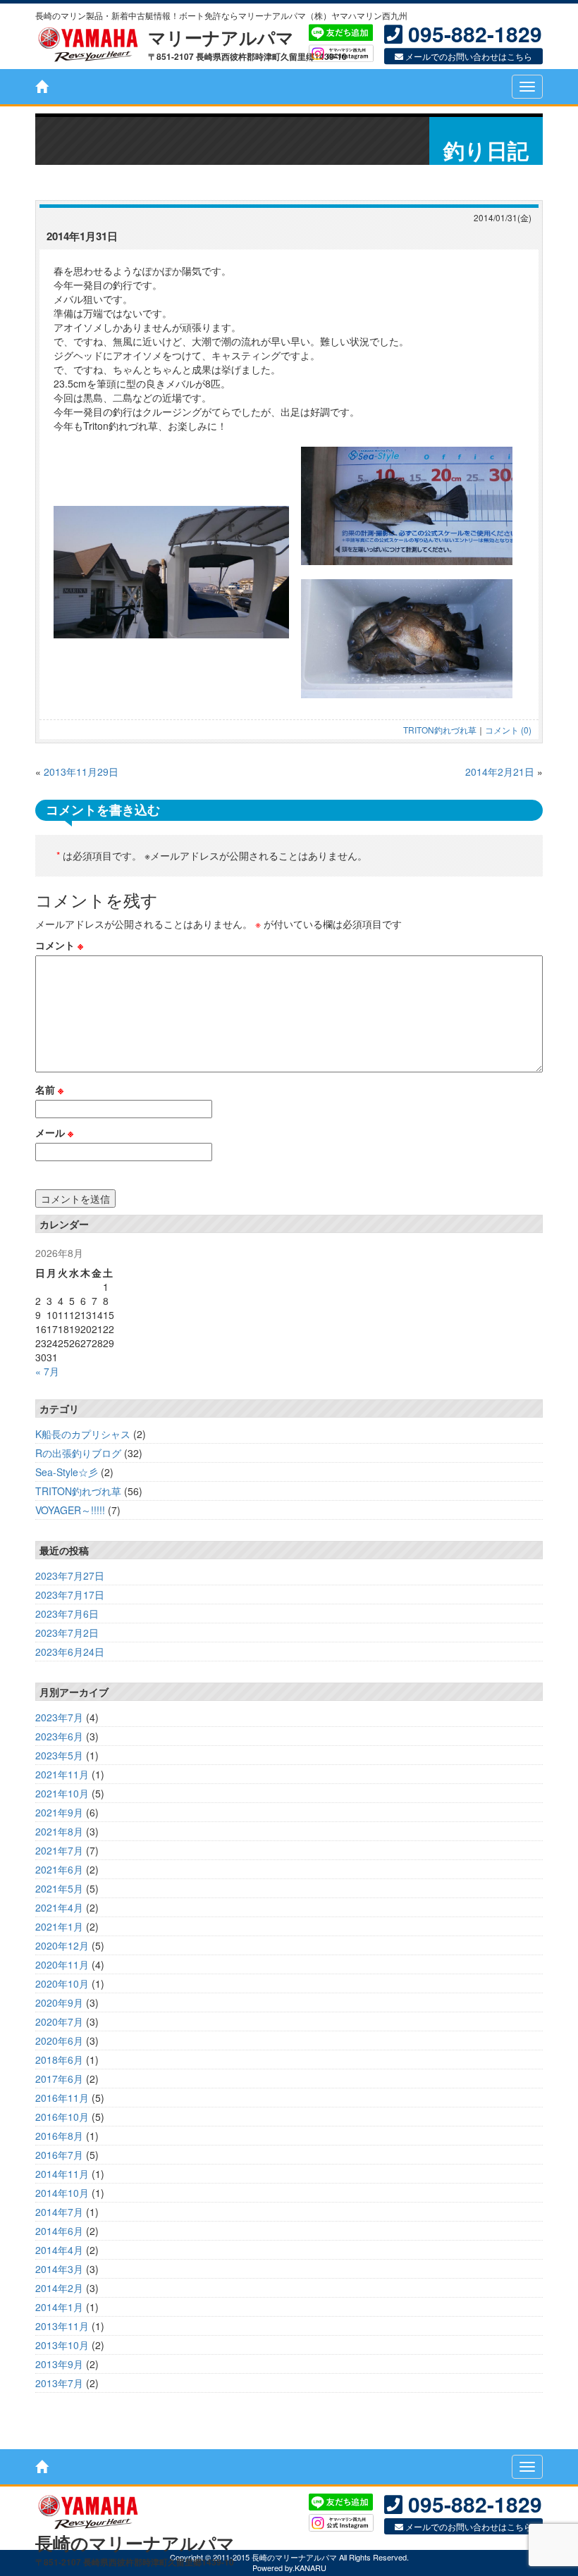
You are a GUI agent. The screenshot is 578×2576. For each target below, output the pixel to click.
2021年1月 (59, 1926)
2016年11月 (62, 2098)
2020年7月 (59, 2021)
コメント (59, 945)
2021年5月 (59, 1888)
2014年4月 (59, 2250)
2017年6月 (59, 2079)
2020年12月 (62, 1945)
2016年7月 (59, 2155)
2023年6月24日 (70, 1652)
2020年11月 (62, 1964)
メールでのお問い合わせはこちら (468, 57)
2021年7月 (59, 1850)
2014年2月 (59, 2288)
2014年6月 (59, 2231)
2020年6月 (59, 2041)
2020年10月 (62, 1983)
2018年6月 (59, 2060)
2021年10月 (62, 1793)
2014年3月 (59, 2269)
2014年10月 (62, 2193)
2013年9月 (59, 2364)
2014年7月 (59, 2212)
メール (54, 1132)
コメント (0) (508, 730)
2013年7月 (59, 2383)
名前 (49, 1089)
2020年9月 (59, 2002)
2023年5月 (59, 1755)
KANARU (310, 2568)
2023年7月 (59, 1717)
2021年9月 (59, 1812)
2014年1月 (59, 2307)
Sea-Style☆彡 (67, 1472)
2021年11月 (62, 1774)
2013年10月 (62, 2345)
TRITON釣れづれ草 (440, 730)
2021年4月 (59, 1907)
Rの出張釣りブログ (78, 1453)
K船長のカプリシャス (83, 1434)
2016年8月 (59, 2136)
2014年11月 (62, 2174)
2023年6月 (59, 1736)
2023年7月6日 (67, 1614)
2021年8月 (59, 1831)
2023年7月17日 (70, 1594)
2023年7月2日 (67, 1633)
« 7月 (47, 1371)
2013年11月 (62, 2326)
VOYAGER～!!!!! (70, 1510)
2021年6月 (59, 1869)
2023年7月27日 (70, 1575)
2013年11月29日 (81, 772)
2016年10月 (62, 2117)
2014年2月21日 (500, 772)
